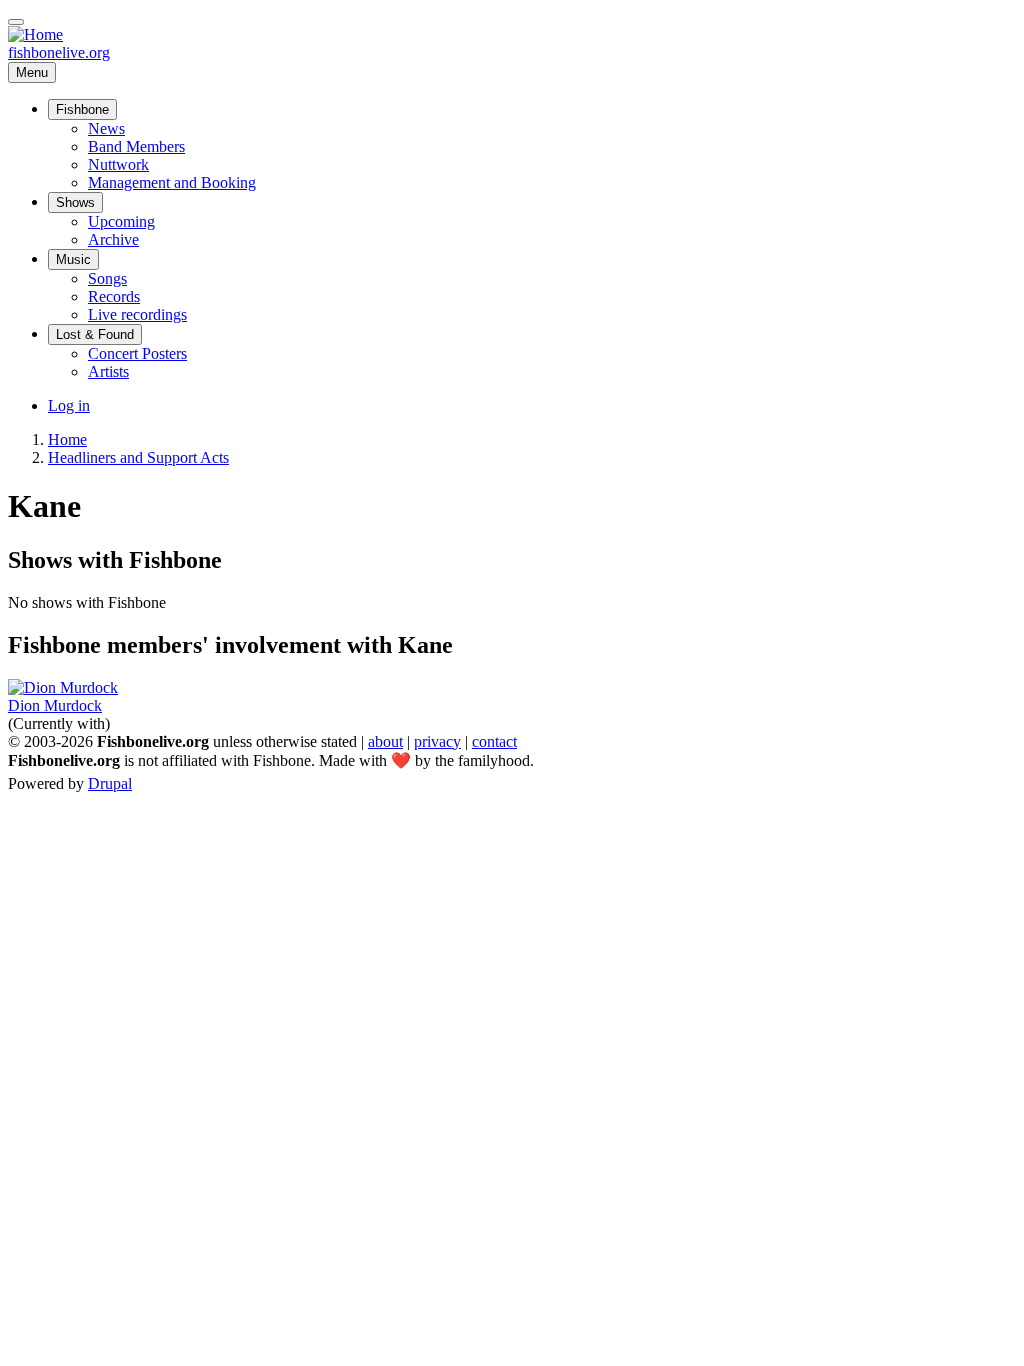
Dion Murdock (55, 705)
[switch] (16, 22)
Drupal (110, 783)
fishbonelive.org (59, 52)
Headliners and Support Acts (138, 457)
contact (494, 741)
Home (67, 439)
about (385, 741)
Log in (69, 405)
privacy (437, 741)
